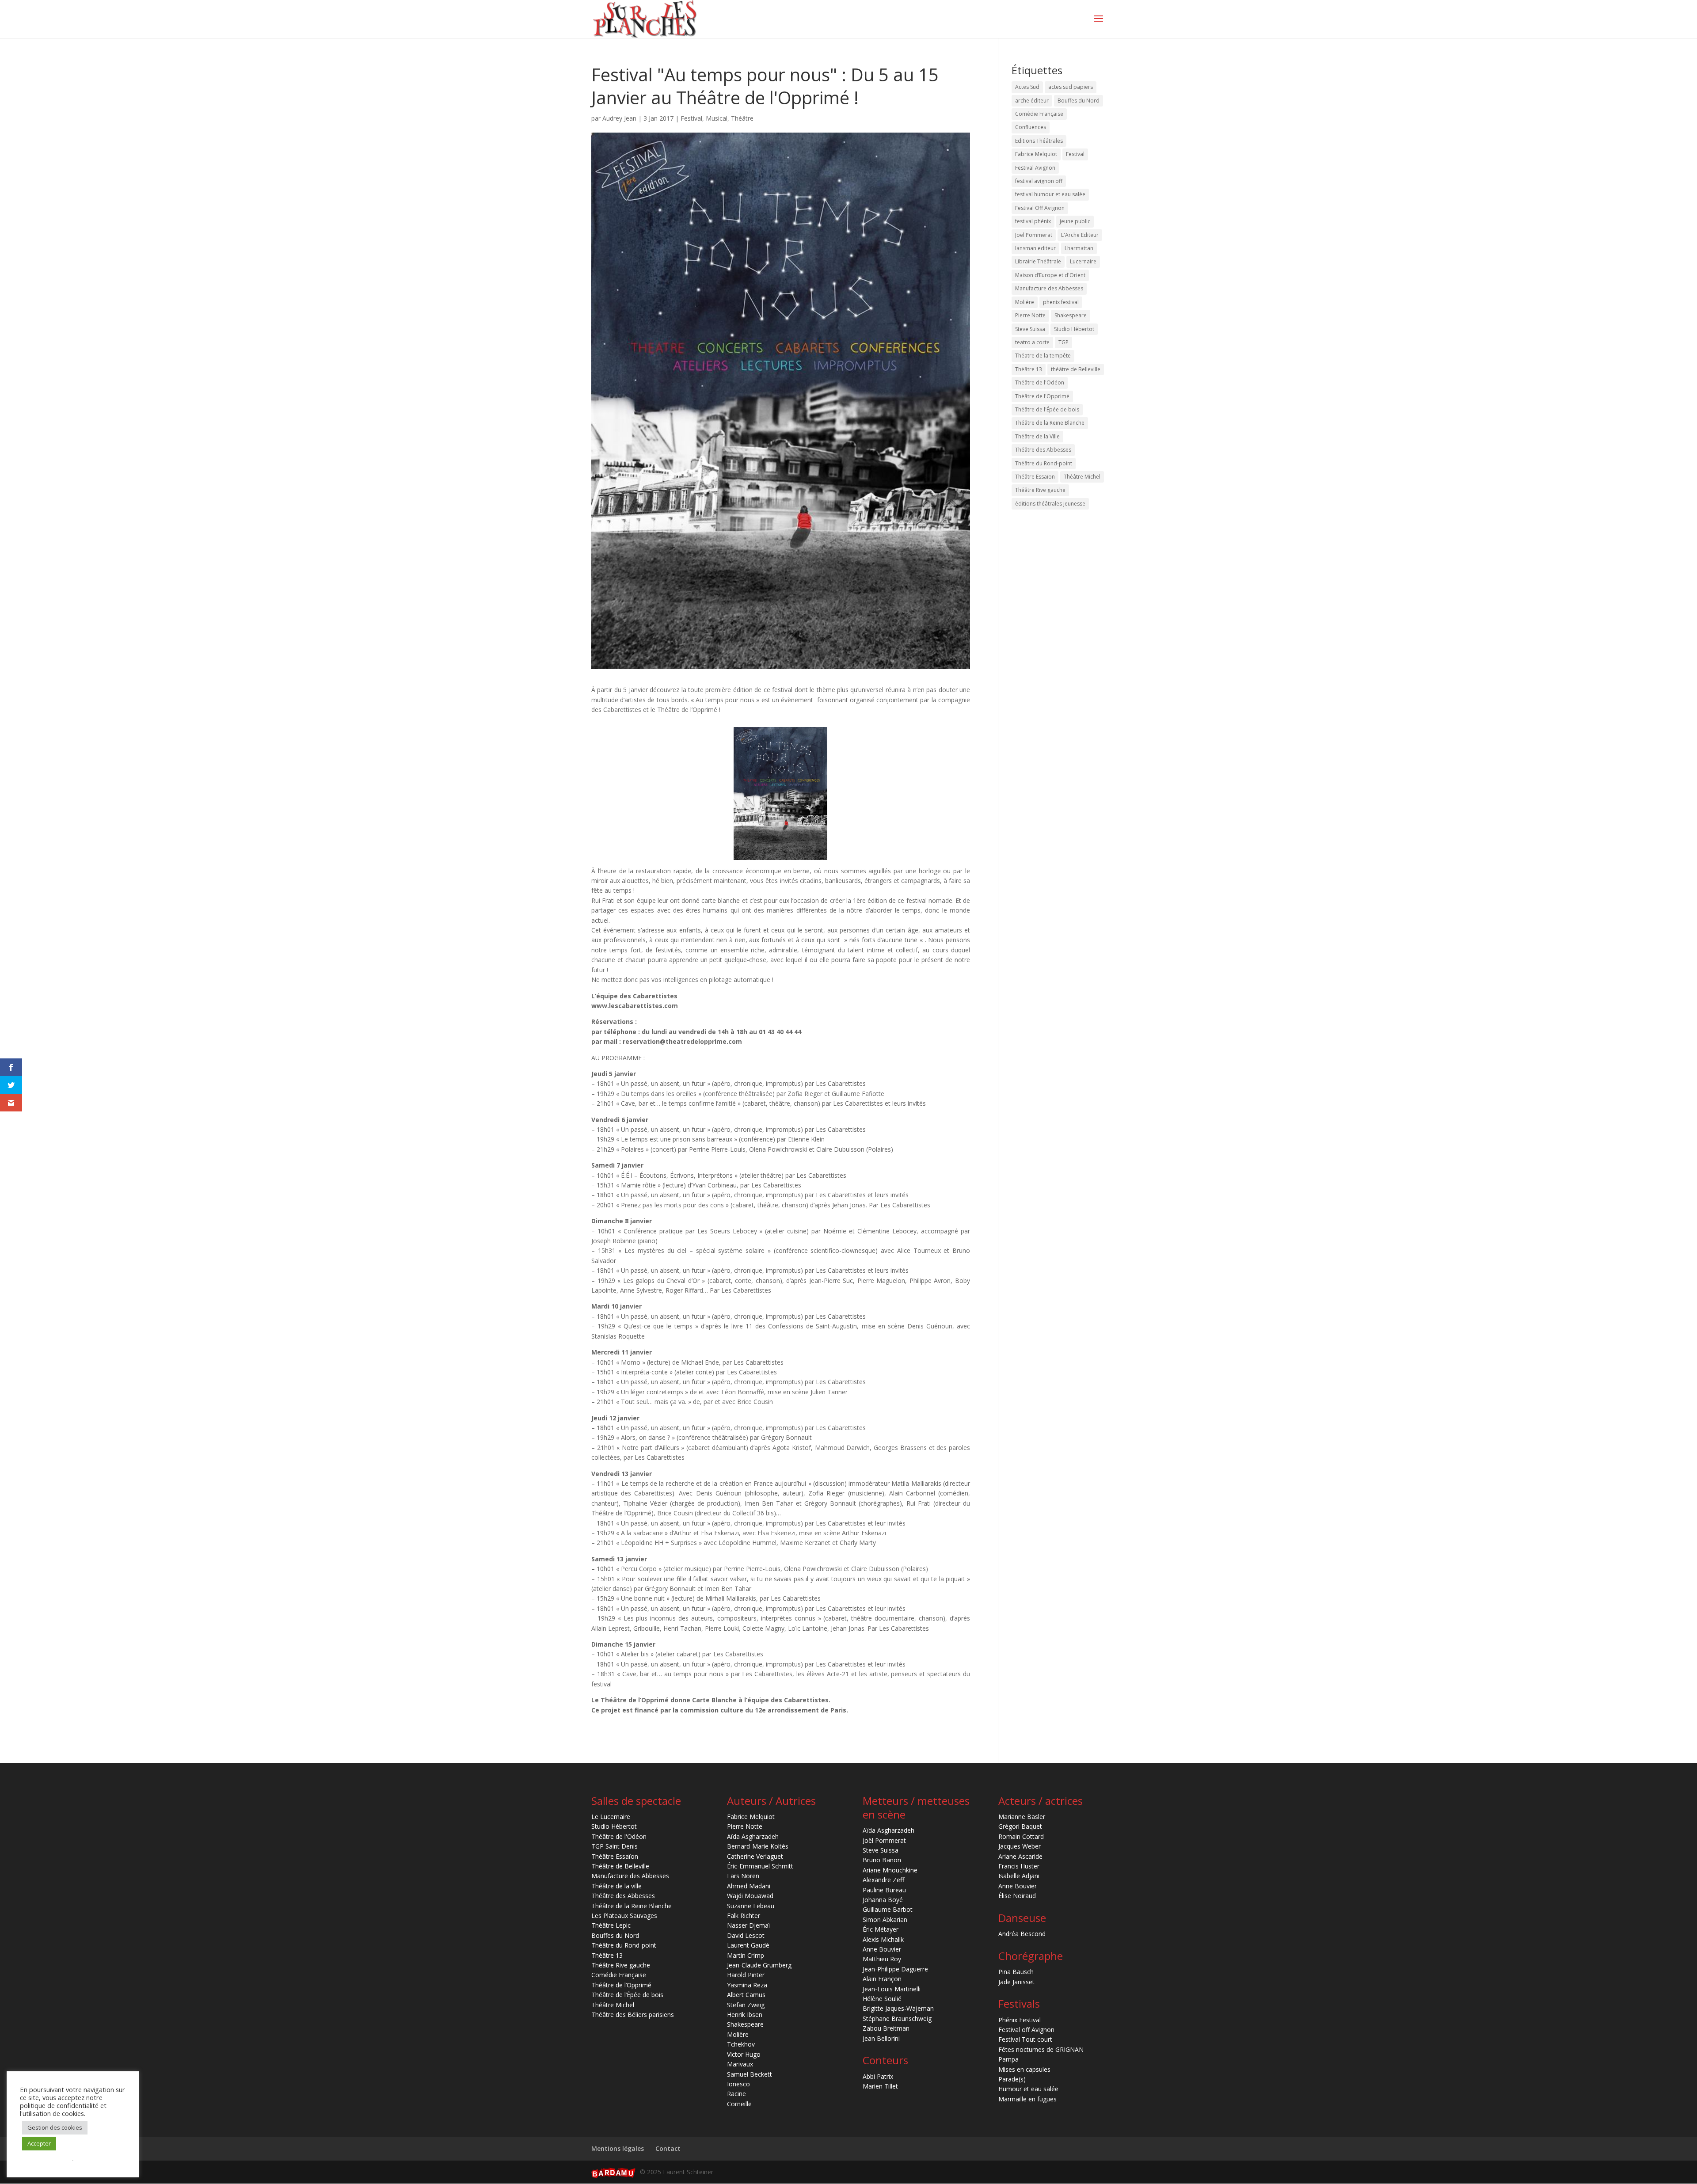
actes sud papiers (1071, 87)
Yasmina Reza (747, 1985)
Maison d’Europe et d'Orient (1050, 275)
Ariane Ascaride (1020, 1856)
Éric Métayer (881, 1929)
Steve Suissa (1030, 329)
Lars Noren (743, 1876)
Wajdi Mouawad (750, 1896)
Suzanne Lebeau (751, 1906)
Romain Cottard (1021, 1836)
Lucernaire (1083, 261)
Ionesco (738, 2084)
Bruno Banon (882, 1860)
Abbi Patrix (878, 2076)
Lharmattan (1079, 248)
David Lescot (746, 1935)
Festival (691, 118)
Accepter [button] (39, 2143)
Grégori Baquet (1020, 1826)
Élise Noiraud (1017, 1896)
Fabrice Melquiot (1036, 154)
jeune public (1075, 221)
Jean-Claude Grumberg (759, 1965)
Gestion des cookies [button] (55, 2127)
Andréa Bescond (1022, 1934)
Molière (1025, 302)
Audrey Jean (619, 118)
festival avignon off (1039, 181)
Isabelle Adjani (1019, 1876)
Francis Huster (1019, 1866)
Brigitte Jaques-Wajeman (898, 2008)
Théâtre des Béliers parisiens (633, 2015)
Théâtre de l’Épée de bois (627, 1995)
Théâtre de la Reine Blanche (1050, 423)
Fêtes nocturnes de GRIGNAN (1041, 2049)
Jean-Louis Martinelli (892, 1989)
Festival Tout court (1025, 2039)
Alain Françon (882, 1979)
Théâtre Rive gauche (1040, 490)
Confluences (1031, 127)
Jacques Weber (1020, 1846)
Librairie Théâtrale (1038, 261)
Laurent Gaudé (748, 1945)
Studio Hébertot (1074, 329)
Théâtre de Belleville (620, 1866)
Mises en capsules (1024, 2069)
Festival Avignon (1035, 168)
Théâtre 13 (1029, 369)
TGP (1063, 342)
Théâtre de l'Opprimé (1042, 396)
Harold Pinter (746, 1975)
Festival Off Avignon (1040, 208)
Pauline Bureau (884, 1890)
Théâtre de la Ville (1037, 436)
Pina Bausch (1016, 1972)
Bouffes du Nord (1079, 101)
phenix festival (1061, 302)
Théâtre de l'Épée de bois (1047, 409)
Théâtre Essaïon (1035, 477)
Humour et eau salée (1028, 2089)
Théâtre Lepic (611, 1925)
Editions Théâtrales (1039, 141)
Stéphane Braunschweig (897, 2018)
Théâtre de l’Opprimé (621, 1985)
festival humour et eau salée (1050, 194)
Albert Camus (746, 1995)
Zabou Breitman (886, 2028)
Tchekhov (741, 2044)
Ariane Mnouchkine (890, 1870)
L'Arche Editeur (1080, 235)
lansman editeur (1035, 248)
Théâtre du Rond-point (1044, 463)
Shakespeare (1071, 315)
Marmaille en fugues (1027, 2099)
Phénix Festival (1020, 2020)
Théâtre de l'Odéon (1040, 382)
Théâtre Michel (1082, 477)
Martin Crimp (746, 1955)
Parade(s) (1012, 2079)
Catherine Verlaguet (755, 1856)
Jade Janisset (1016, 1982)
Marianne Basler (1022, 1817)
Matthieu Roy (882, 1959)
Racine (736, 2094)
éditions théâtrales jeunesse (1050, 504)
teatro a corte (1032, 342)
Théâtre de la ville (616, 1886)
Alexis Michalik (883, 1939)
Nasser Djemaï (749, 1925)
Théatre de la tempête (1043, 356)
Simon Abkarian (885, 1920)
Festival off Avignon (1026, 2030)
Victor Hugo (744, 2054)
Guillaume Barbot (888, 1909)
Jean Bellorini (881, 2038)
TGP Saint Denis (614, 1846)
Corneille (739, 2104)
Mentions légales (618, 2148)
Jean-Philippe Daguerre (895, 1969)
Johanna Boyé (883, 1900)
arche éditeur (1032, 101)
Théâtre (742, 118)
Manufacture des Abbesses (1049, 288)
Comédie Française (1039, 114)
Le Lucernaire (611, 1817)
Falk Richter (744, 1916)
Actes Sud (1027, 87)
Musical (717, 118)
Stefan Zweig (746, 2005)
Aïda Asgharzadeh (753, 1836)
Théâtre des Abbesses (1043, 450)
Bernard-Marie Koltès (758, 1846)
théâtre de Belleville (1076, 369)
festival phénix (1033, 221)
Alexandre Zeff (883, 1880)
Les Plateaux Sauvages (624, 1916)
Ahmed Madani (749, 1886)
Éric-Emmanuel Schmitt (760, 1866)
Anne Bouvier (882, 1949)
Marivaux (740, 2064)
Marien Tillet (880, 2086)
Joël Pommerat (1034, 235)
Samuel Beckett (750, 2074)
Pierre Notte (1030, 315)
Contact (668, 2148)
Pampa (1008, 2059)
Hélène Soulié (882, 1999)
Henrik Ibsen (745, 2015)
